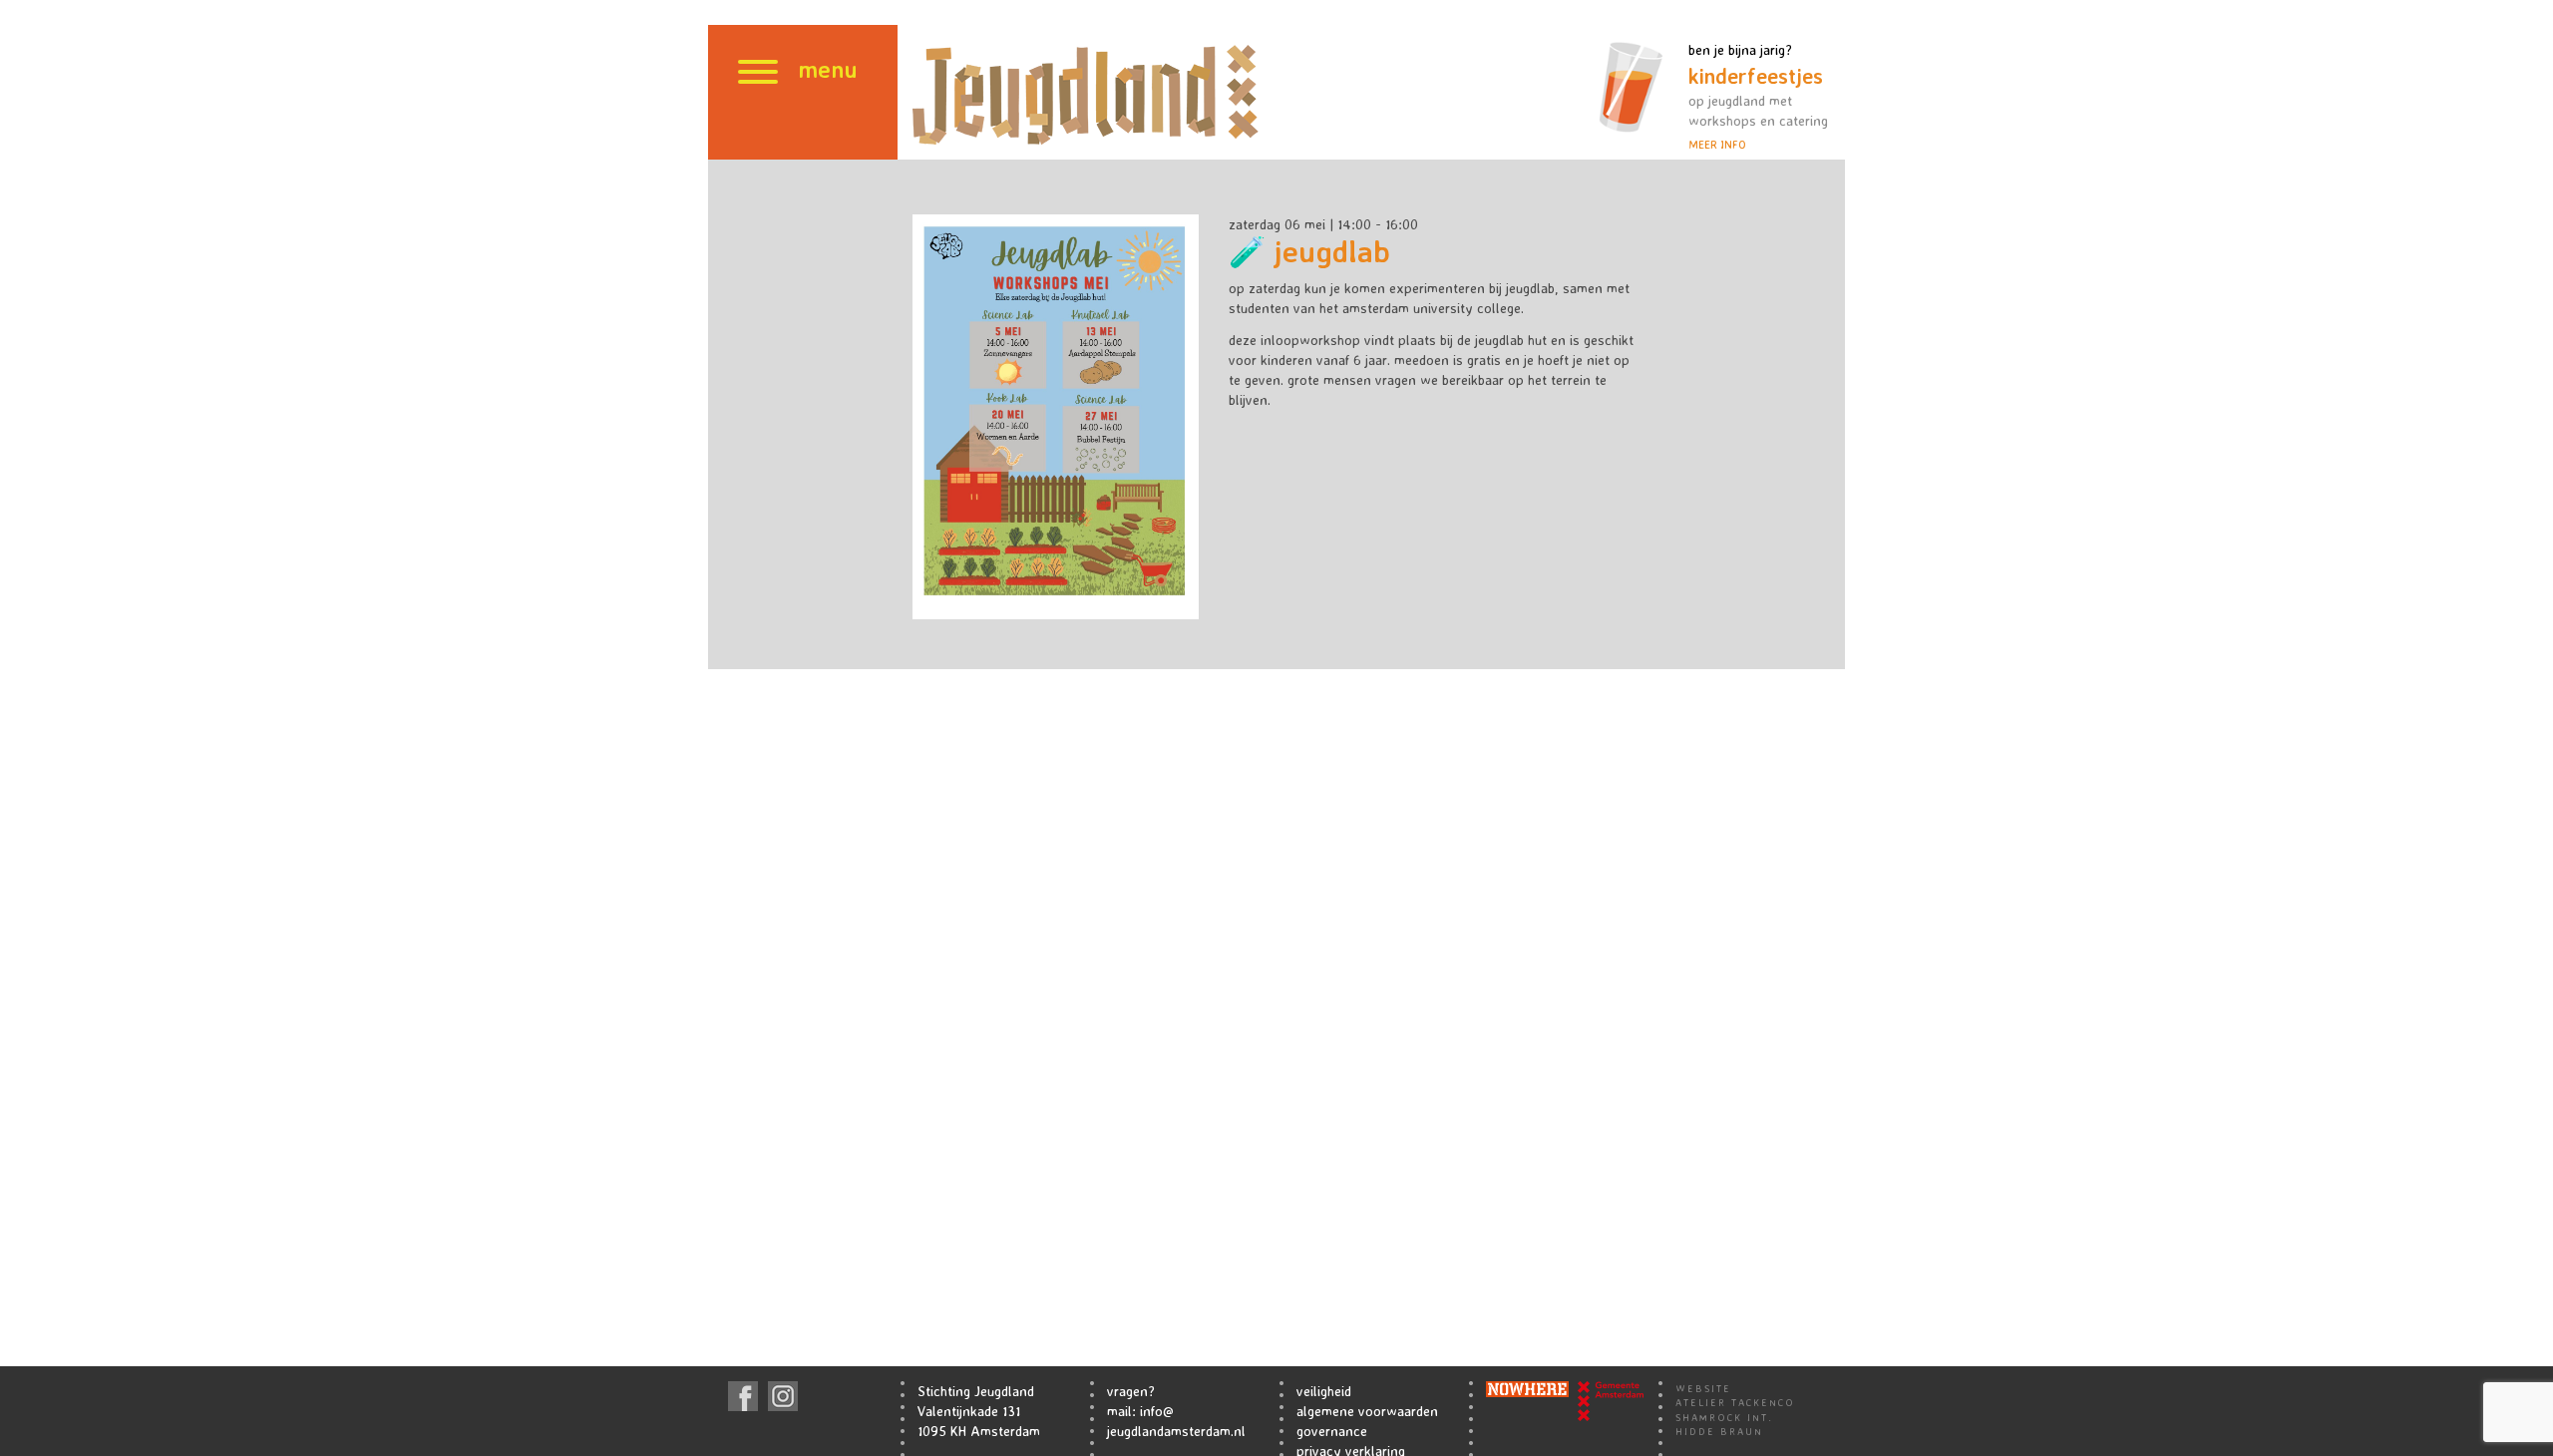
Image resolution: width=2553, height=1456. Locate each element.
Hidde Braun (1719, 1431)
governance (1332, 1431)
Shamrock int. (1724, 1417)
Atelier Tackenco (1735, 1402)
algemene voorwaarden (1367, 1411)
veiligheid (1324, 1391)
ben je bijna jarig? (1758, 96)
